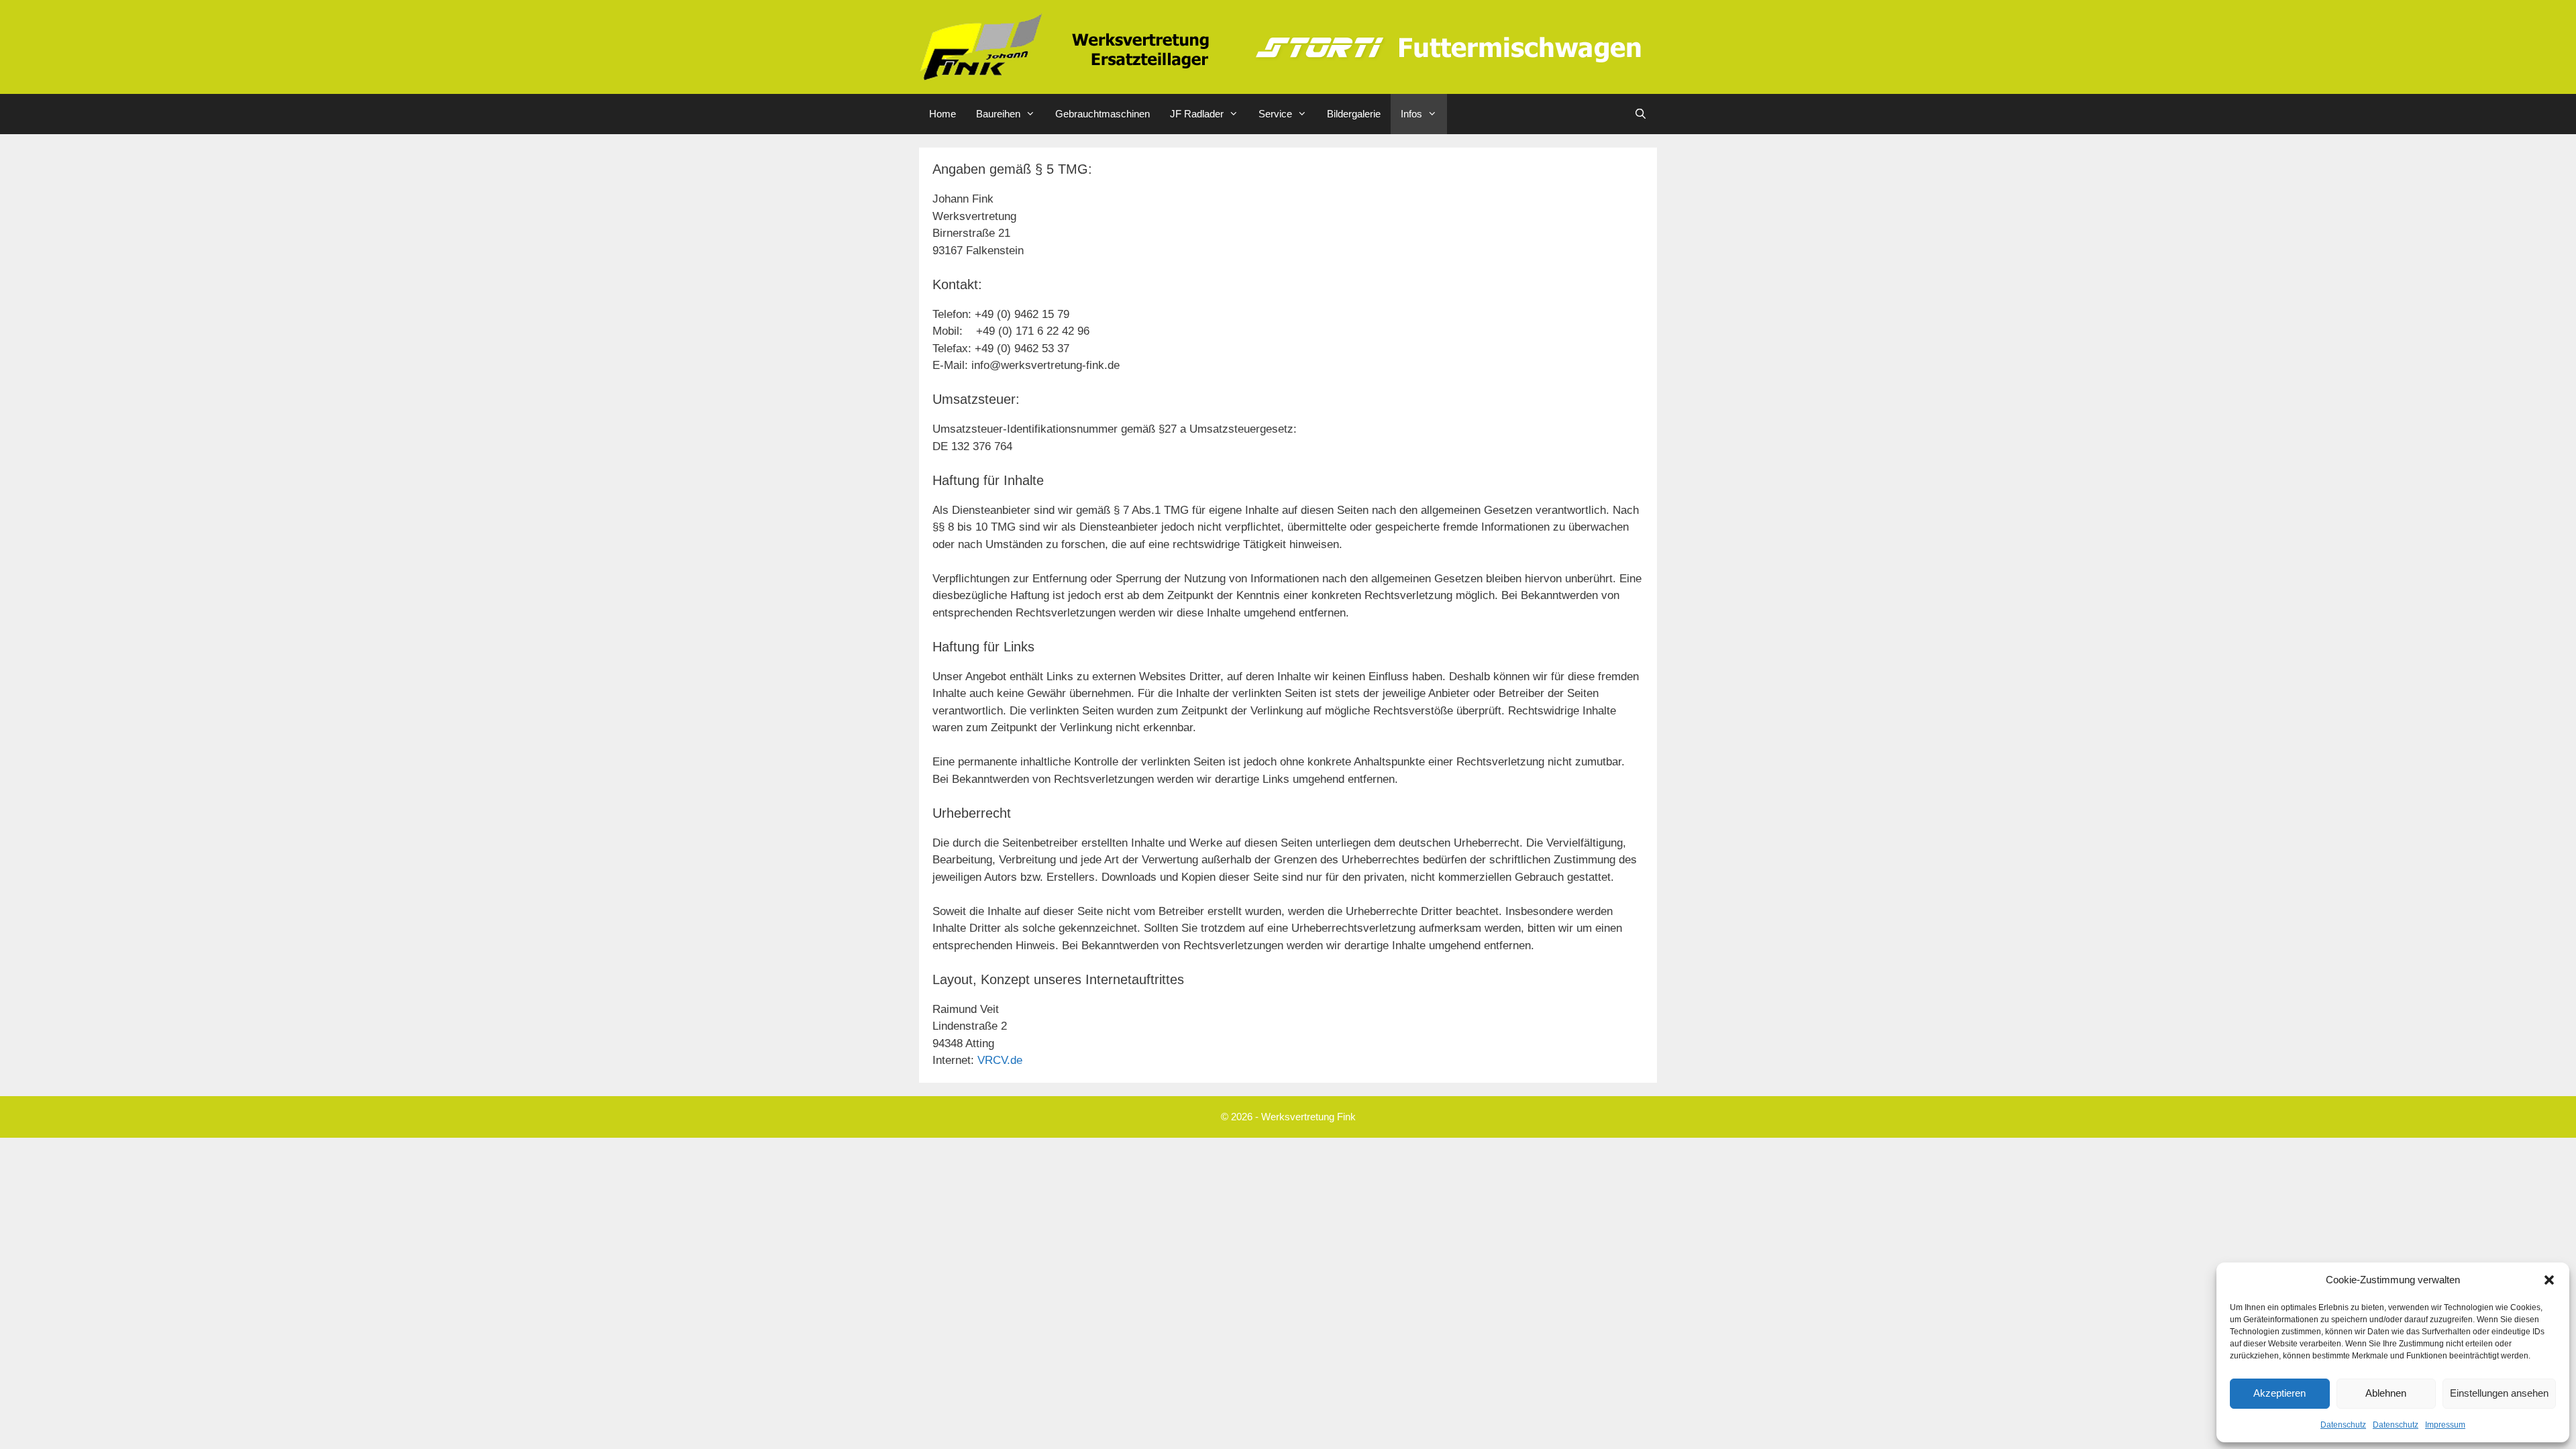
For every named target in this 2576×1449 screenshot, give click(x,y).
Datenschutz (2343, 1425)
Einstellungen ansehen (2499, 1393)
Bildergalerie (1354, 114)
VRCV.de (1000, 1060)
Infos (1411, 114)
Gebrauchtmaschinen (1103, 114)
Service (1275, 114)
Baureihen (998, 114)
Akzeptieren (2279, 1393)
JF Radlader (1197, 114)
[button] (2549, 1280)
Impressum (2445, 1425)
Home (943, 114)
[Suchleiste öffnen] (1641, 114)
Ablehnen (2386, 1393)
